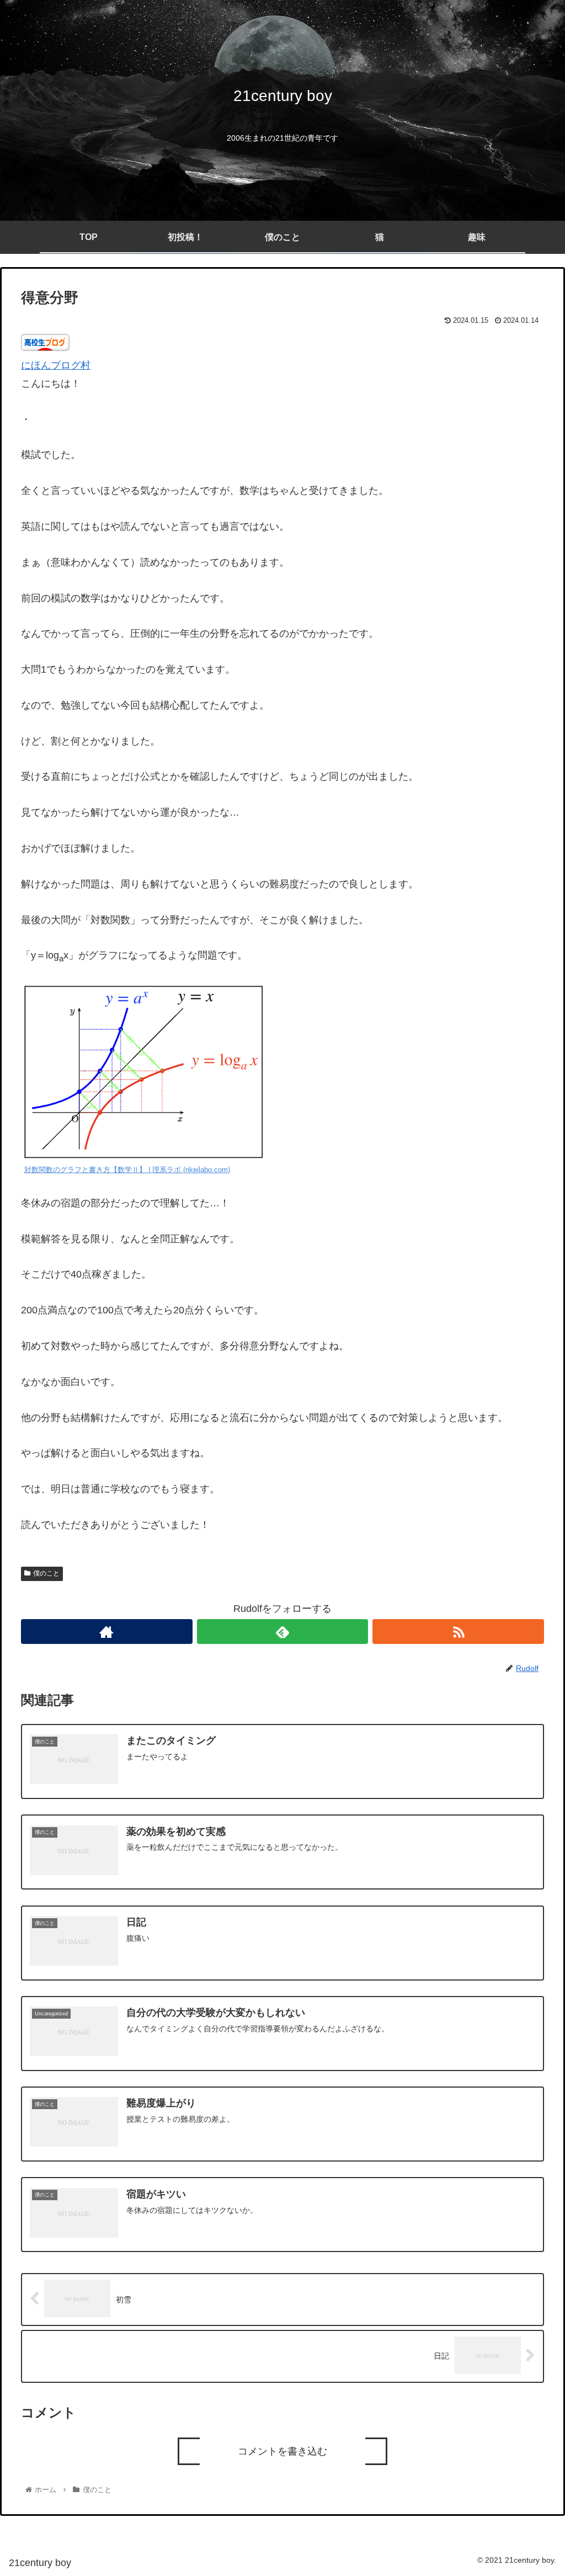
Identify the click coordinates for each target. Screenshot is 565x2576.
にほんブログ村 (56, 365)
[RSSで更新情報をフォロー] (458, 1632)
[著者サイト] (107, 1632)
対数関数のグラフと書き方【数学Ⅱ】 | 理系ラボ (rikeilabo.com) (127, 1170)
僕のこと (46, 1573)
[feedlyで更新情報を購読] (283, 1632)
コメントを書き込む (282, 2451)
